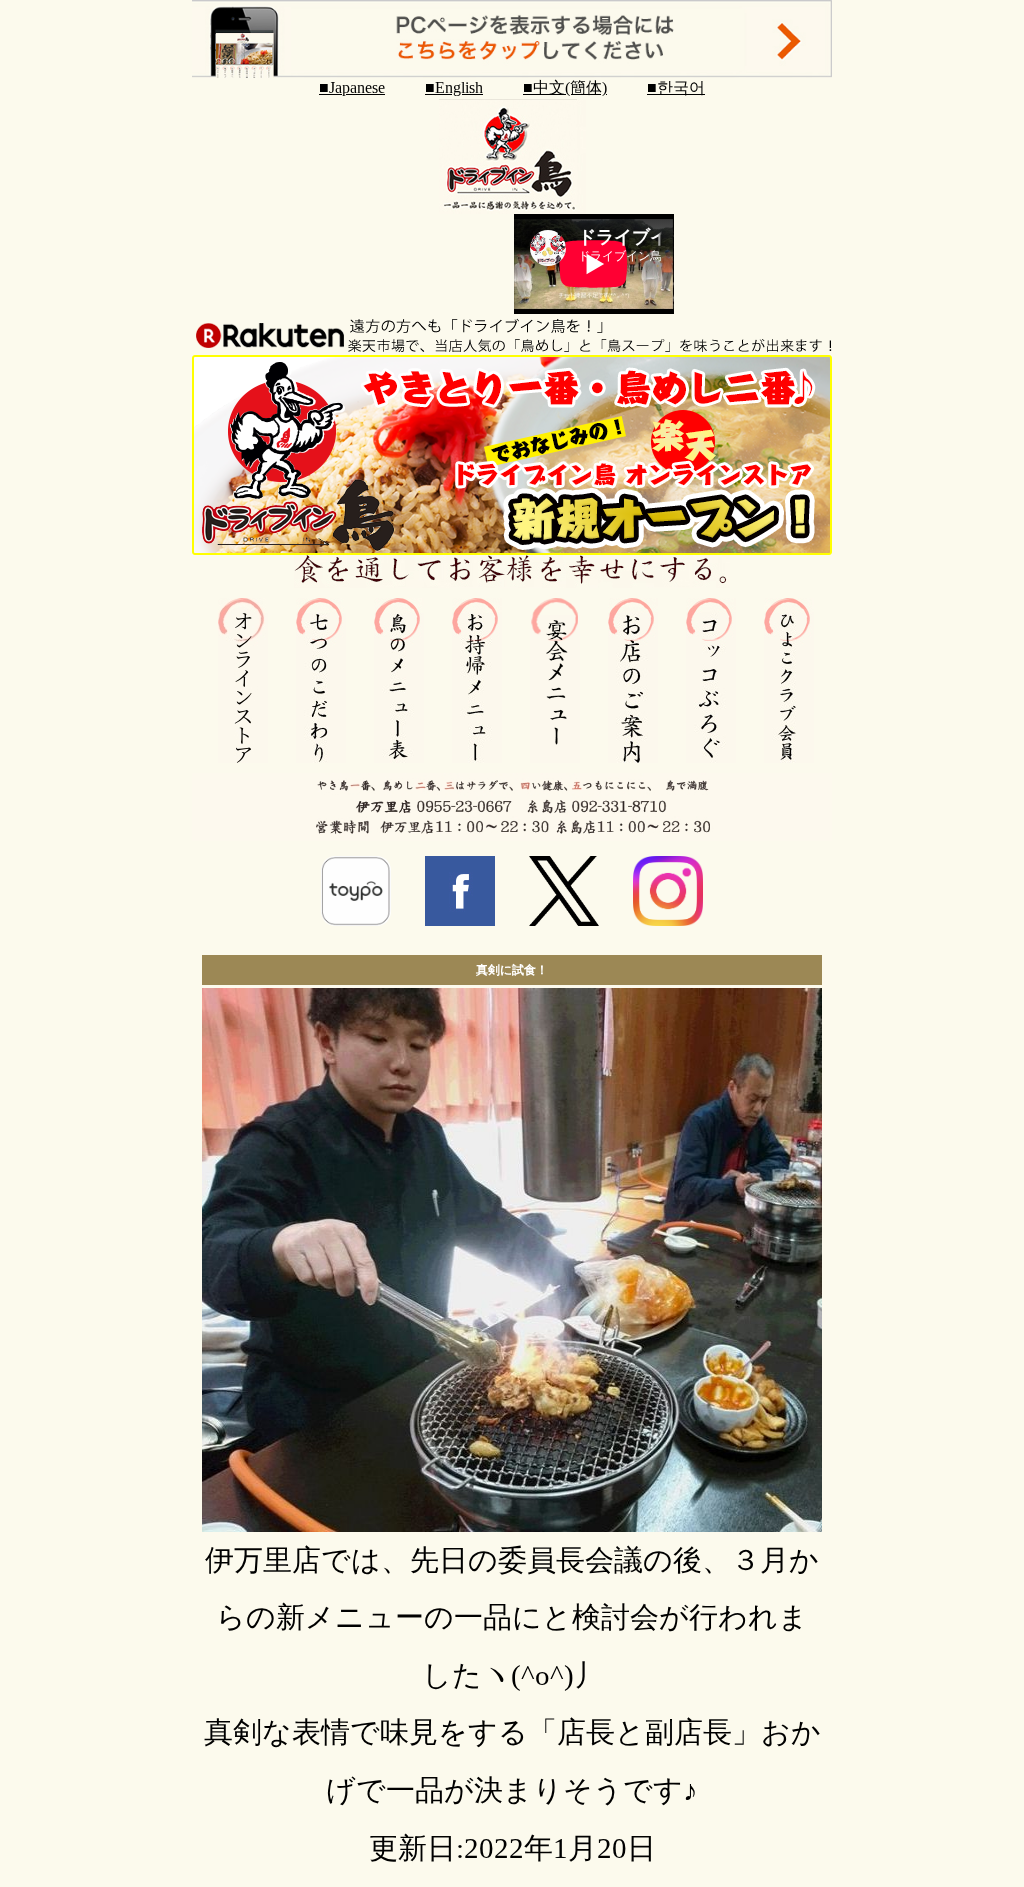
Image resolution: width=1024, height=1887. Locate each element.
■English (454, 87)
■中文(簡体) (565, 87)
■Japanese (352, 87)
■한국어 (676, 87)
